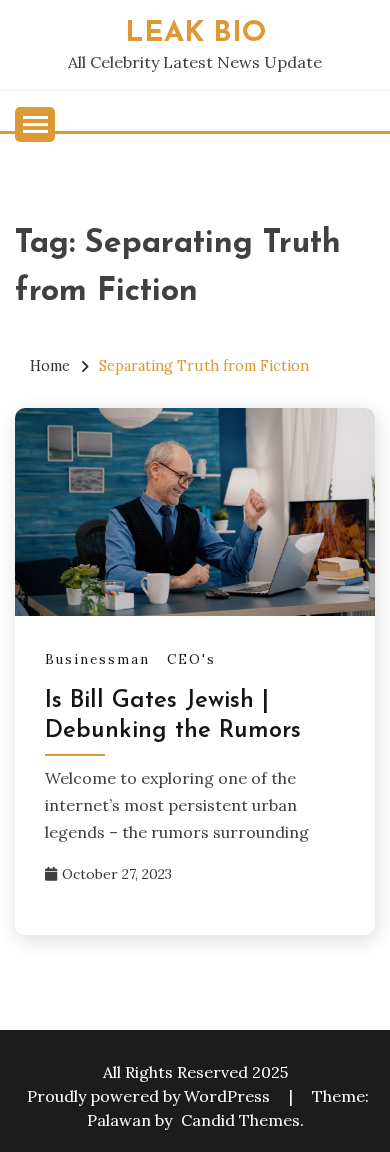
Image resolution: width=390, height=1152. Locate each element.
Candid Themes (240, 1120)
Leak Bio (195, 33)
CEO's (191, 659)
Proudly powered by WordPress (150, 1096)
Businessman (97, 659)
